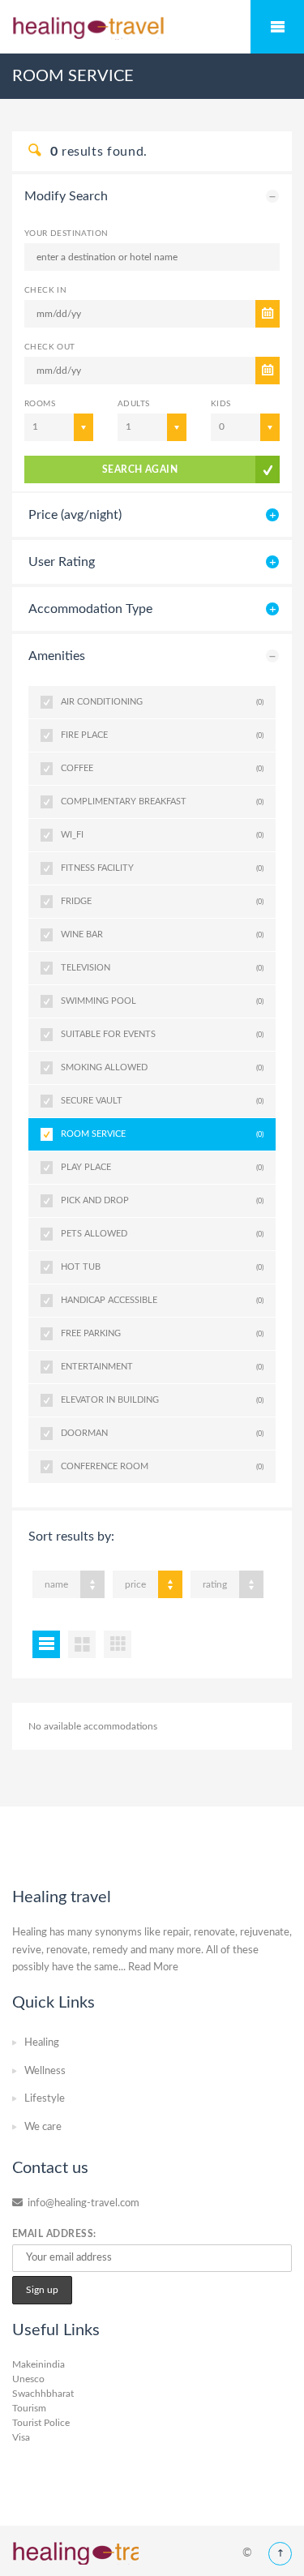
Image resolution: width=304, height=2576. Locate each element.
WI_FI (162, 835)
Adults (133, 404)
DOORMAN (162, 1433)
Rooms (40, 404)
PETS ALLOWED (162, 1234)
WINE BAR (162, 934)
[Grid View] (82, 1644)
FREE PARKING (162, 1333)
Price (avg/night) (75, 515)
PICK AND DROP (162, 1200)
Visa (21, 2437)
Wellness (45, 2071)
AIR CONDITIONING (162, 702)
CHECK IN (45, 290)
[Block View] (118, 1644)
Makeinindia (39, 2364)
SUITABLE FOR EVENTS (162, 1034)
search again (140, 469)
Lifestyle (45, 2099)
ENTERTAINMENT (162, 1367)
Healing (42, 2043)
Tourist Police (41, 2423)
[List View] (46, 1644)
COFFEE (162, 768)
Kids (221, 404)
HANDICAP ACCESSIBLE (162, 1300)
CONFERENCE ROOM (162, 1466)
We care (43, 2127)
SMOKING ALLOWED (162, 1067)
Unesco (28, 2379)
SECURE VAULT (162, 1101)
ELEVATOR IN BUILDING (162, 1400)
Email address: (54, 2234)
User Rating (62, 562)
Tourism (29, 2408)
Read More (153, 1967)
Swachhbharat (43, 2394)
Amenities (57, 656)
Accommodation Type (90, 609)
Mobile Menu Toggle (277, 27)
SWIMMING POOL (162, 1001)
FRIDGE (162, 901)
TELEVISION (162, 968)
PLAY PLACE (162, 1167)
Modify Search (66, 196)
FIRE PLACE (162, 735)
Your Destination (66, 234)
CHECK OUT (50, 347)
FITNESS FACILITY (162, 868)
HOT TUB (162, 1267)
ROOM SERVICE (162, 1134)
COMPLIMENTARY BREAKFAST (162, 802)
